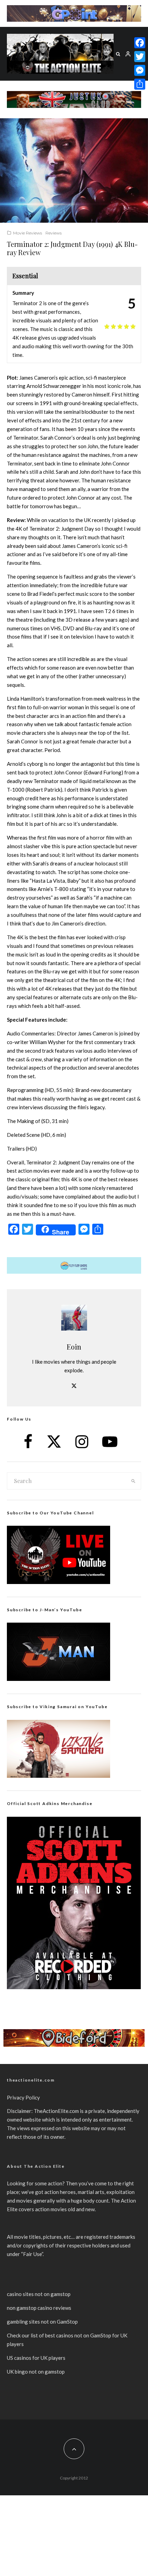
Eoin (74, 1347)
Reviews (54, 233)
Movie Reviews (28, 233)
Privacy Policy (23, 2097)
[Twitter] (140, 57)
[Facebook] (140, 43)
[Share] (140, 84)
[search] (134, 1481)
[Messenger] (140, 70)
